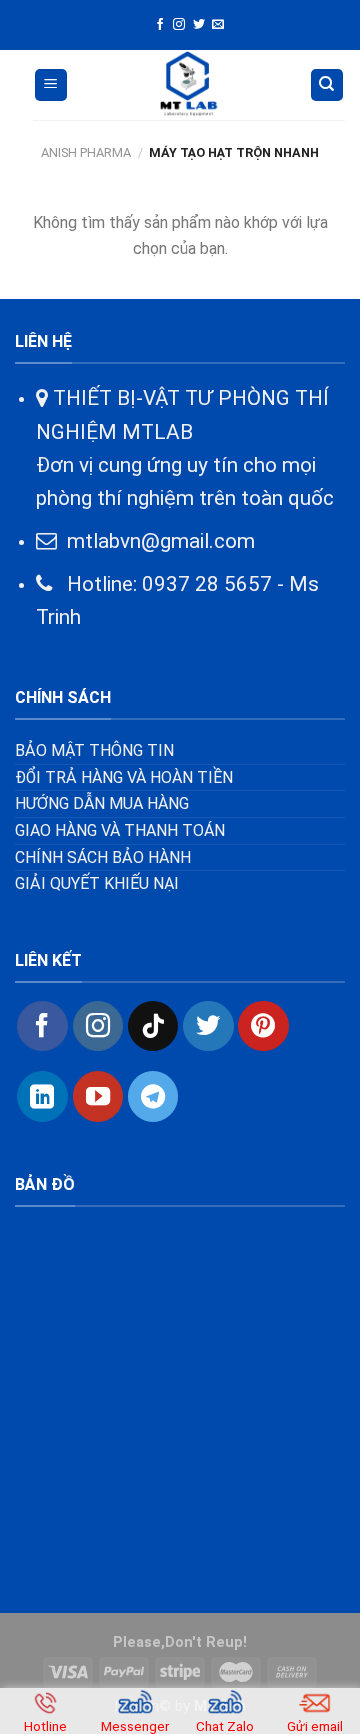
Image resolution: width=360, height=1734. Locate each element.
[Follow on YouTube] (98, 1096)
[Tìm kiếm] (327, 85)
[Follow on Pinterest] (263, 1026)
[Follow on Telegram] (153, 1096)
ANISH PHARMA (86, 152)
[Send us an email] (218, 25)
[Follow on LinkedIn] (42, 1096)
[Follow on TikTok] (153, 1026)
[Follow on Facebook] (160, 25)
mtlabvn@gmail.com (161, 541)
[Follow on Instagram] (179, 25)
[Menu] (51, 85)
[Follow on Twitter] (199, 25)
